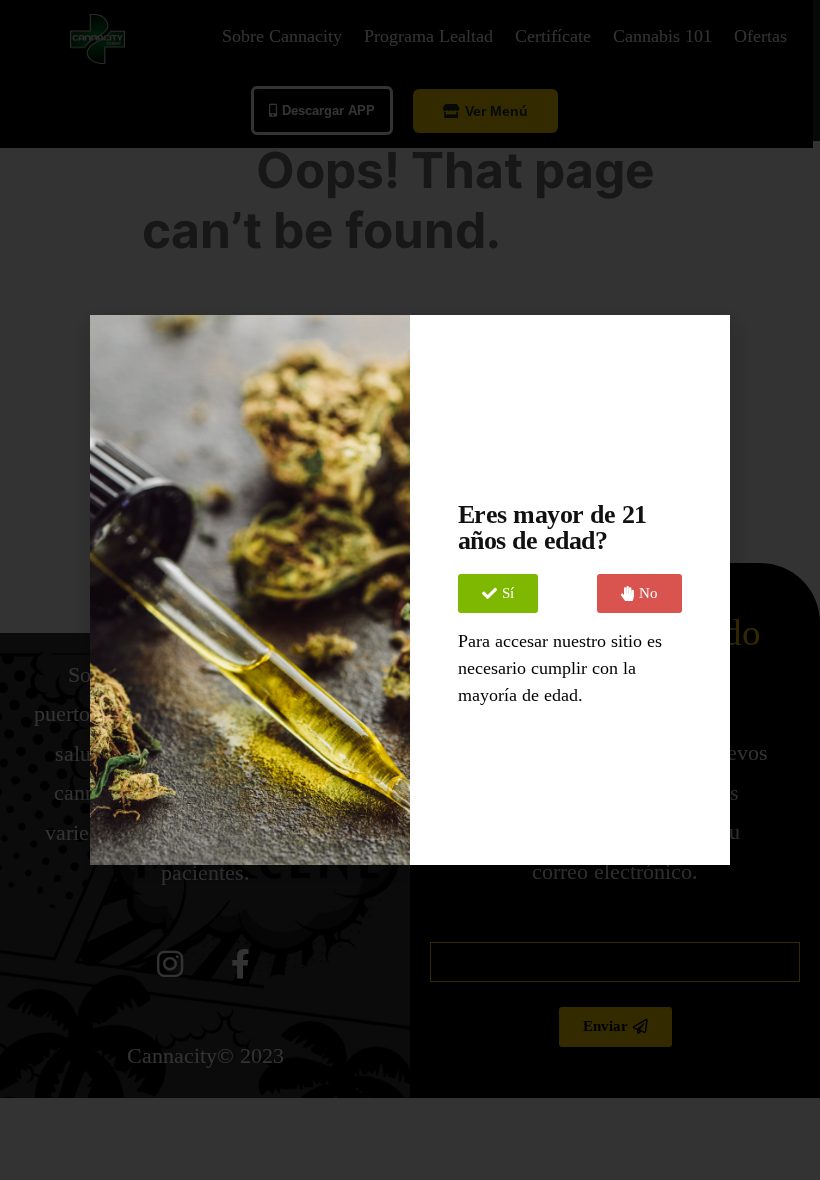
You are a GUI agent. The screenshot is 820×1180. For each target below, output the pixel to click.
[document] (410, 590)
